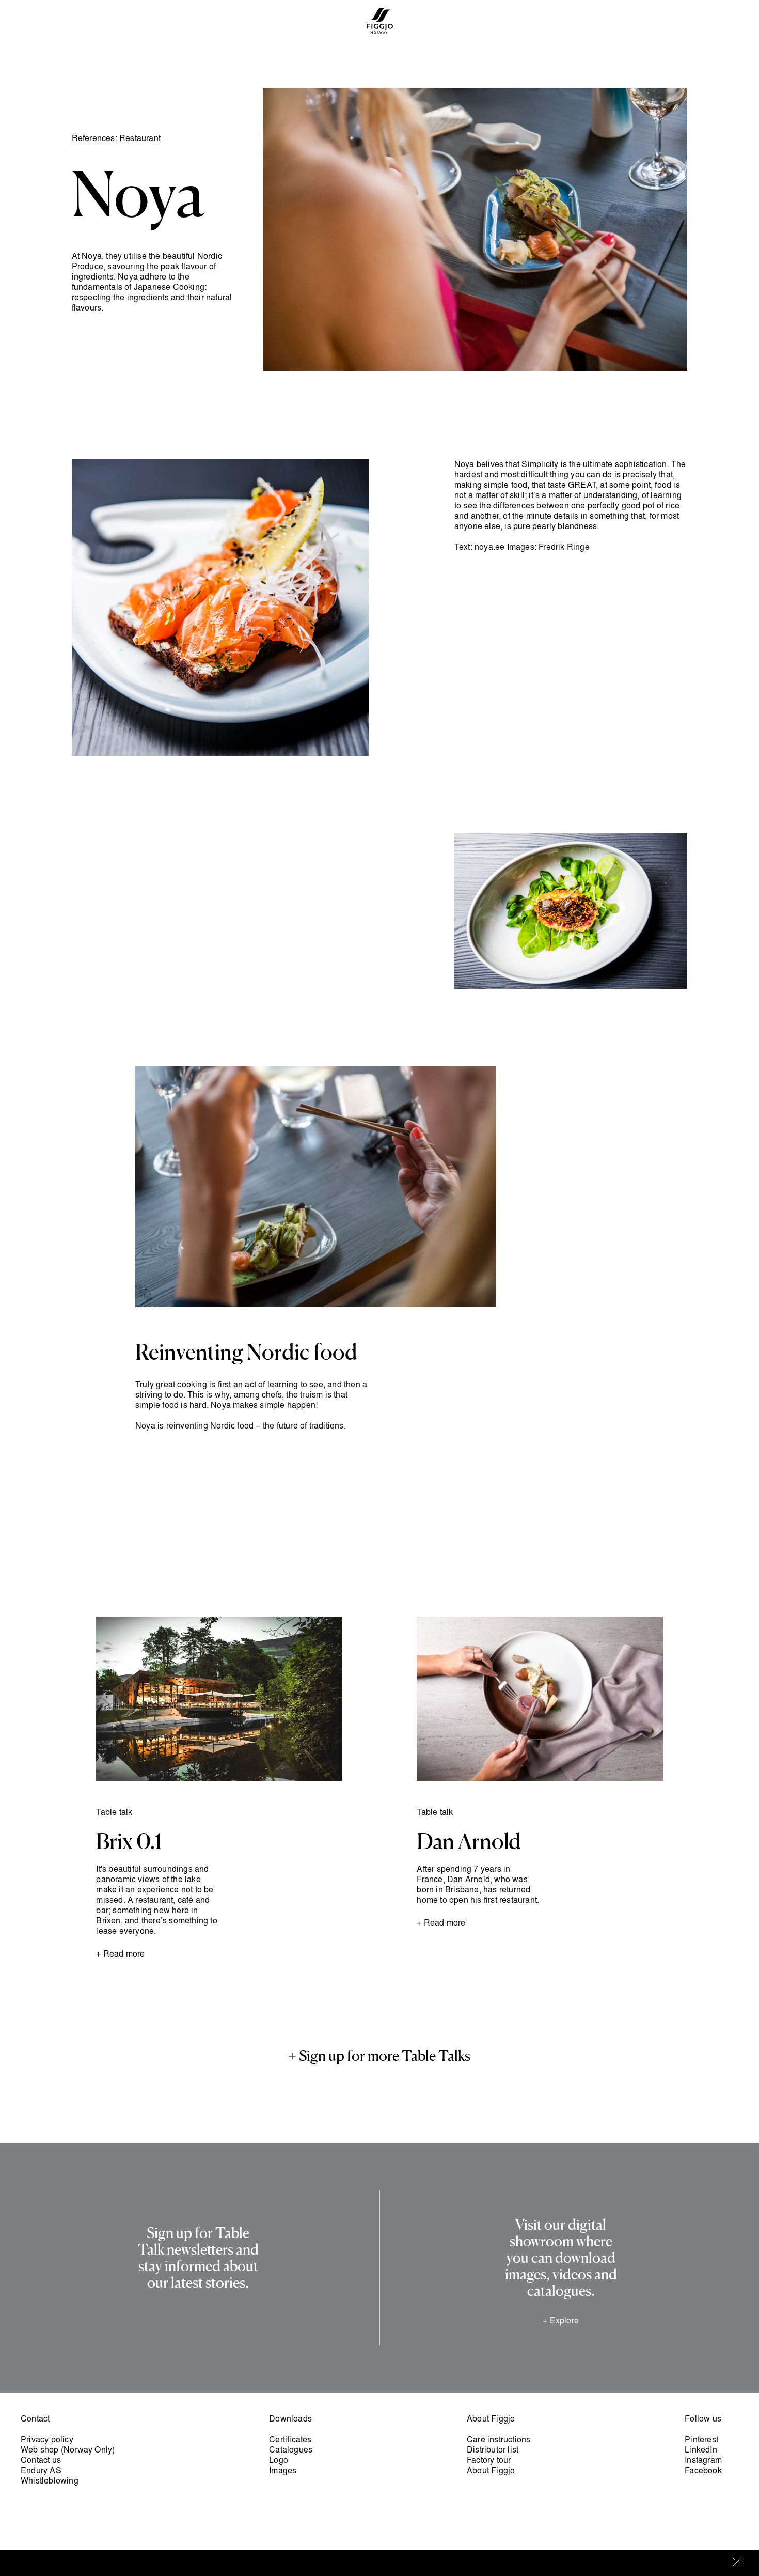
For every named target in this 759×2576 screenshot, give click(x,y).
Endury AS (41, 2470)
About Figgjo (491, 2470)
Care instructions (499, 2439)
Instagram (703, 2460)
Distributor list (493, 2449)
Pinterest (701, 2439)
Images (283, 2470)
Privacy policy (47, 2439)
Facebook (703, 2470)
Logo (279, 2460)
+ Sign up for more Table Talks (379, 2057)
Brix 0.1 (129, 1842)
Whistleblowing (50, 2480)
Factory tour (489, 2460)
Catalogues (291, 2449)
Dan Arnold (469, 1842)
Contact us (41, 2460)
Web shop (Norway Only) (68, 2449)
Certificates (290, 2439)
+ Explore (561, 2320)
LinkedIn (701, 2449)
